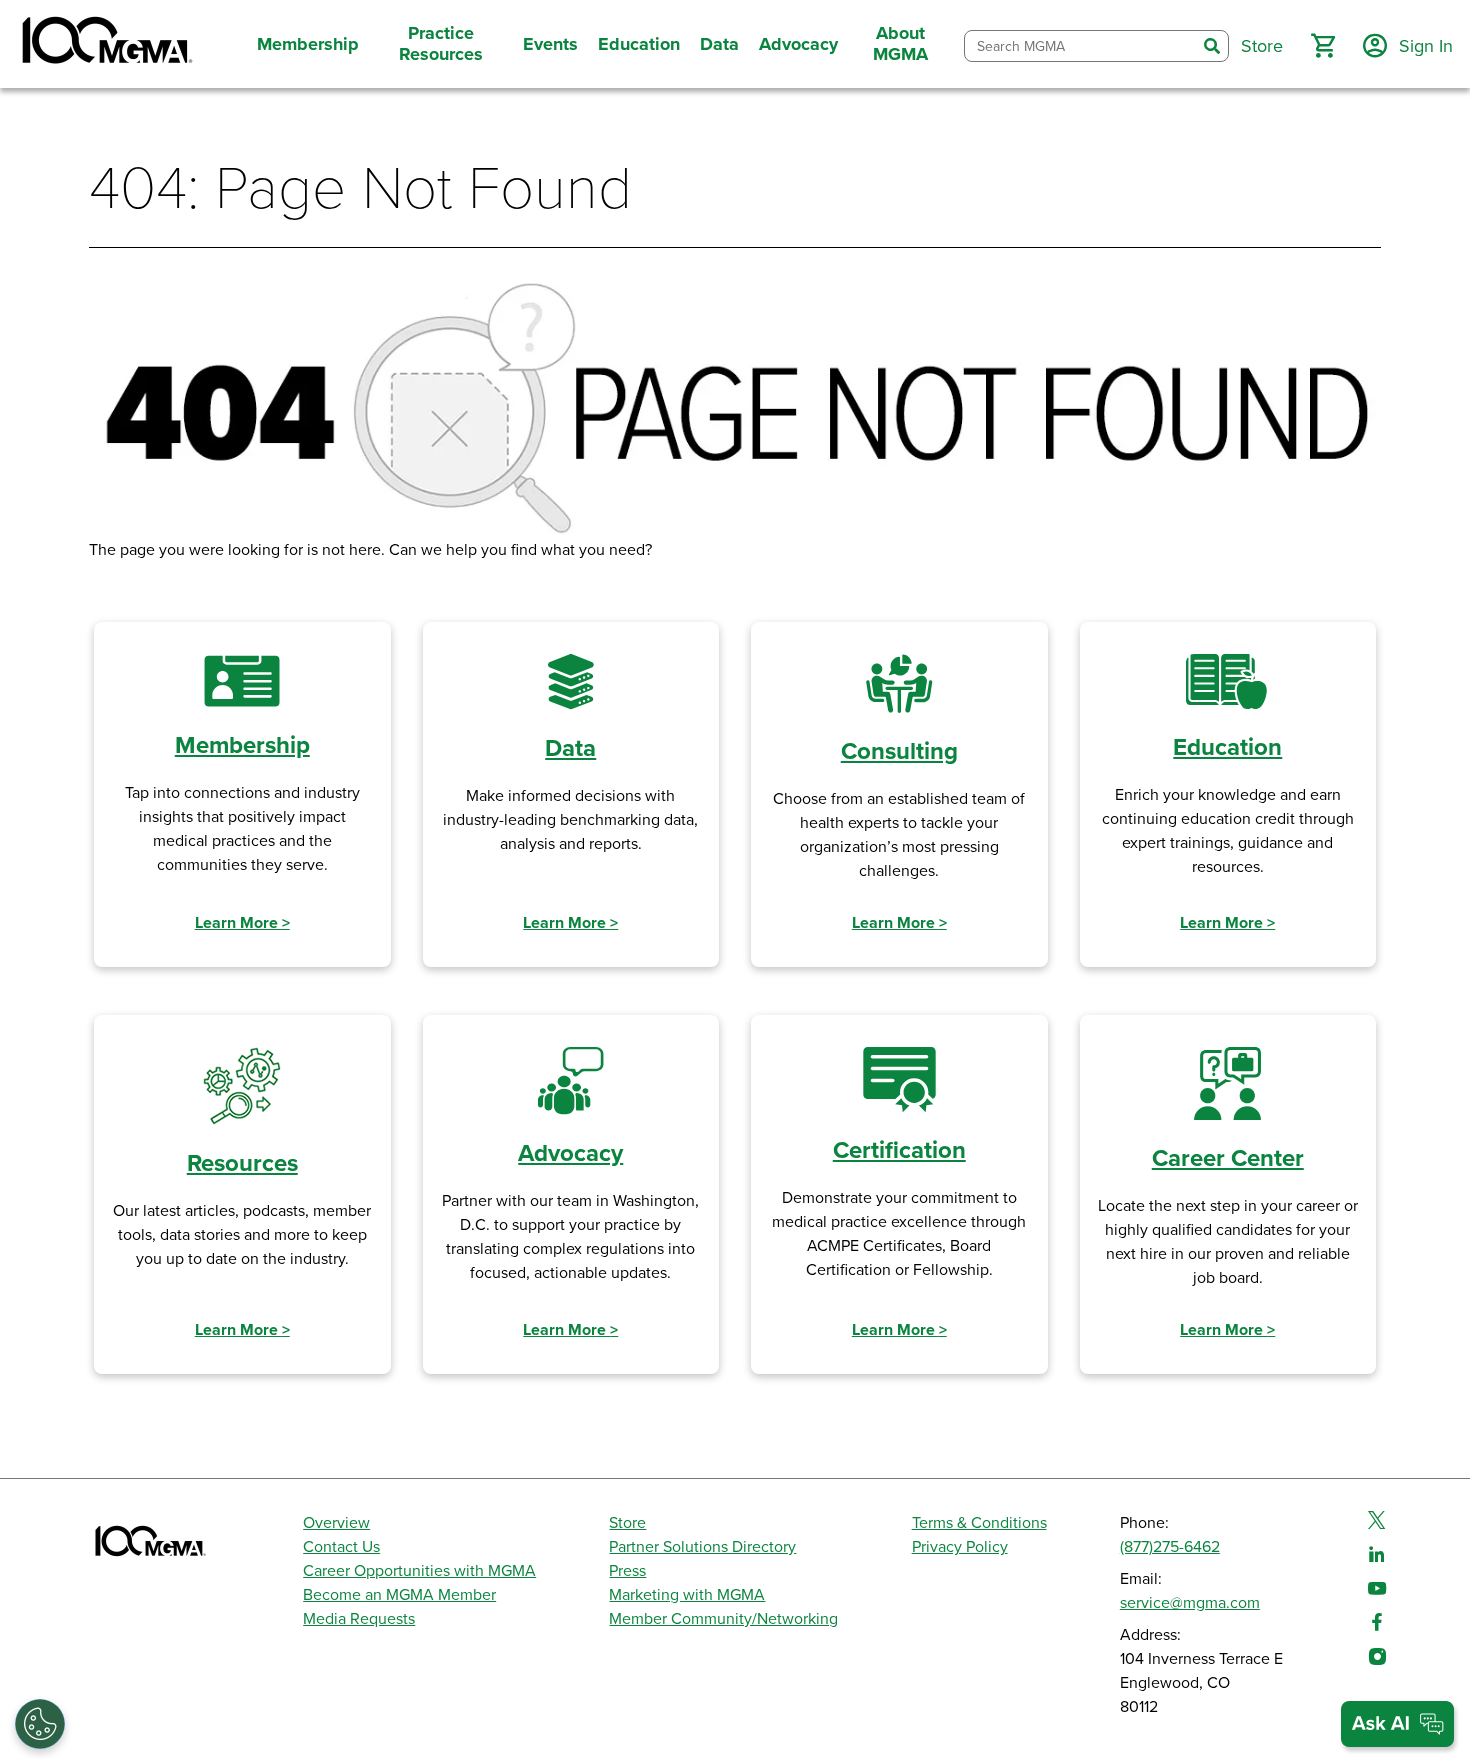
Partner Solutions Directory (702, 1547)
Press (627, 1571)
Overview (336, 1523)
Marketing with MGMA (687, 1595)
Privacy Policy (960, 1547)
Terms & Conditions (979, 1523)
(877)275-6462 (1170, 1547)
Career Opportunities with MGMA (419, 1571)
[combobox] (1080, 46)
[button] (1323, 46)
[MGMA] (105, 44)
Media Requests (359, 1619)
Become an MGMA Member (399, 1595)
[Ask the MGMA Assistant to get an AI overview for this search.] (1397, 1724)
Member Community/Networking (723, 1619)
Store (627, 1523)
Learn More (242, 923)
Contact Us (341, 1547)
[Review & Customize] (40, 1724)
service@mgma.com (1190, 1603)
